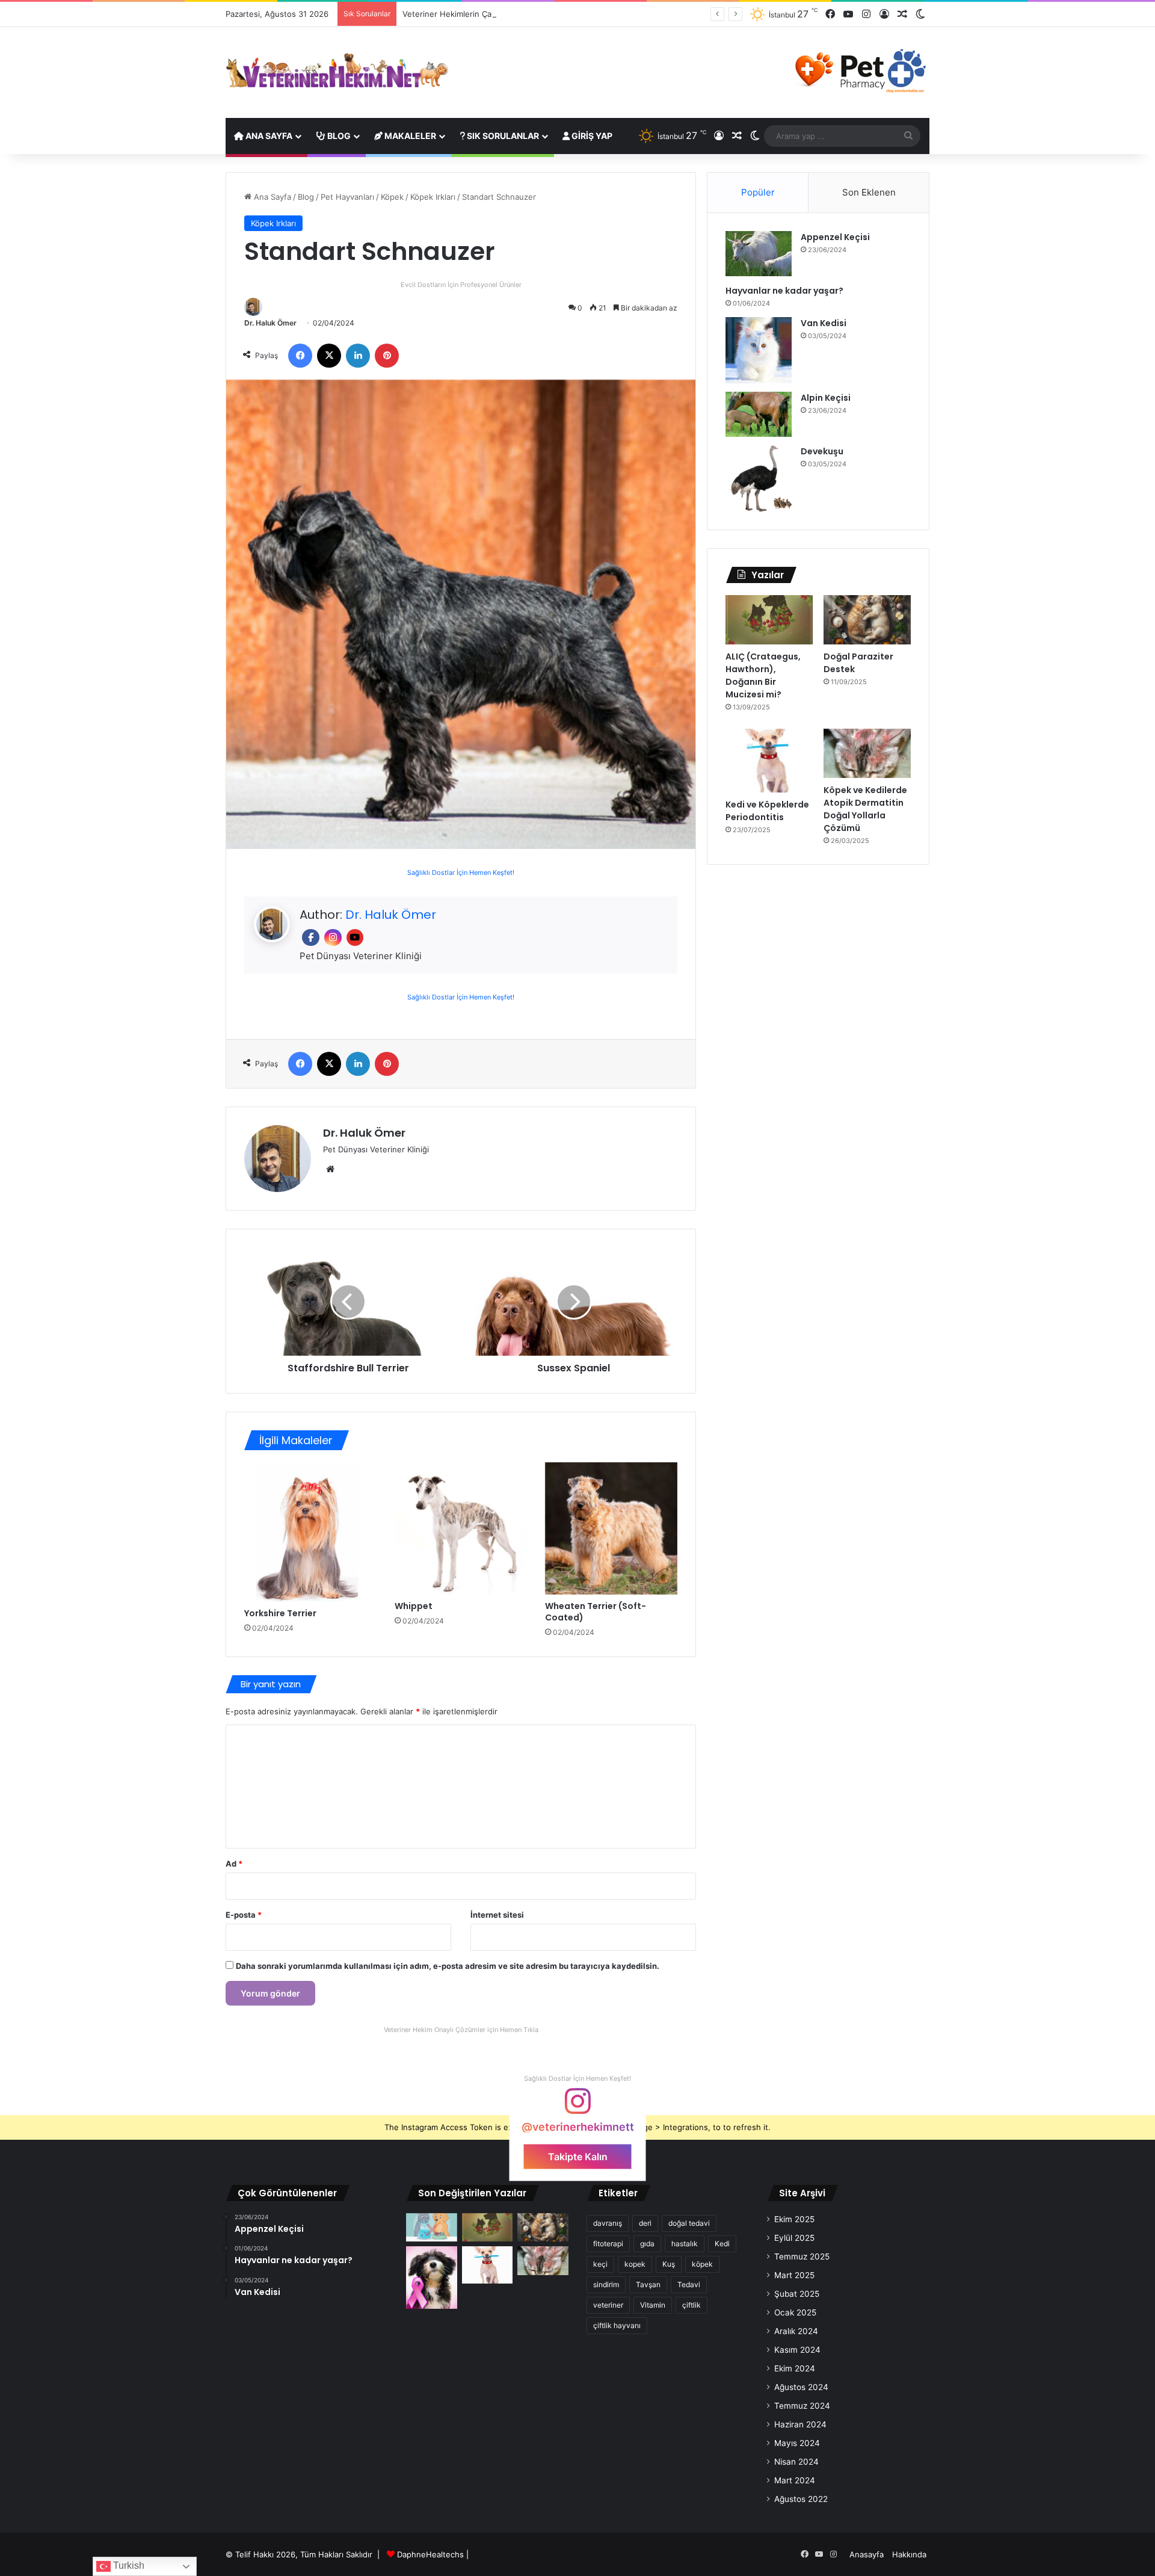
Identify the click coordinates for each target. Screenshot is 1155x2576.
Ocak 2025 (795, 2312)
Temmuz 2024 (802, 2406)
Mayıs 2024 (797, 2443)
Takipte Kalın (578, 2157)
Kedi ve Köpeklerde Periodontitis (767, 811)
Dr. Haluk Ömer (270, 323)
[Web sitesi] (330, 1169)
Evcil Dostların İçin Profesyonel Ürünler (461, 285)
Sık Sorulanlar (502, 136)
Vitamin (653, 2305)
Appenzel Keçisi (835, 237)
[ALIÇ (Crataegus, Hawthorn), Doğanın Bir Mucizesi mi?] (769, 620)
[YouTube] (848, 14)
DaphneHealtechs (432, 2554)
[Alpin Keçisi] (759, 414)
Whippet (414, 1606)
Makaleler (409, 136)
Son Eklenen (869, 192)
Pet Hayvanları (347, 197)
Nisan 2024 (796, 2462)
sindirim (606, 2284)
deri (645, 2223)
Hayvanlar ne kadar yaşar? (784, 291)
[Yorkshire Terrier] (310, 1532)
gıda (647, 2244)
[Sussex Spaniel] (574, 1302)
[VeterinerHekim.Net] (337, 71)
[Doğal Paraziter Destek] (867, 620)
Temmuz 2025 (802, 2256)
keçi (600, 2264)
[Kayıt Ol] (884, 14)
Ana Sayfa (268, 136)
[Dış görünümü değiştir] (920, 14)
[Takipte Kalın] (577, 2107)
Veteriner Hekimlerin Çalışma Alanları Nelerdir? (489, 14)
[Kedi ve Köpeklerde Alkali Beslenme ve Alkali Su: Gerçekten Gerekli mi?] (432, 2228)
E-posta (244, 1915)
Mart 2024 (795, 2480)
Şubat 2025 (797, 2294)
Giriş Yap (591, 136)
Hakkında (909, 2554)
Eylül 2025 (794, 2238)
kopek (635, 2264)
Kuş (669, 2264)
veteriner (608, 2305)
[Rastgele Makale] (902, 14)
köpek (702, 2264)
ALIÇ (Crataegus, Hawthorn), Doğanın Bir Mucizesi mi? (763, 675)
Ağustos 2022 (801, 2499)
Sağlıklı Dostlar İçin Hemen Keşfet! (461, 873)
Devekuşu (822, 451)
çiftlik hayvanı (617, 2325)
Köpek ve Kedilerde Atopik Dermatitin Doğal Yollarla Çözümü (865, 809)
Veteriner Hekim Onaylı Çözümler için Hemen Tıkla (461, 2030)
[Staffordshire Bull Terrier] (348, 1302)
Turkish (128, 2565)
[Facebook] (830, 14)
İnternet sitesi (497, 1915)
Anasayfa (867, 2554)
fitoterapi (608, 2244)
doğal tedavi (689, 2223)
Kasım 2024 (797, 2350)
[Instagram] (866, 14)
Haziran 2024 (800, 2424)
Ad (234, 1864)
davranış (608, 2223)
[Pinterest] (387, 356)
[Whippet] (461, 1528)
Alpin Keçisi (826, 398)
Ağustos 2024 (801, 2387)
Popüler (758, 192)
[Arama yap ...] (908, 136)
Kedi (722, 2244)
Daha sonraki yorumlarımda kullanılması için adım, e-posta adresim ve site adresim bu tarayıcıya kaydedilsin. (448, 1966)
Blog (338, 136)
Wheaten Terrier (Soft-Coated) (596, 1612)
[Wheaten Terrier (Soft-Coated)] (611, 1528)
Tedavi (689, 2284)
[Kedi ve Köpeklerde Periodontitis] (769, 761)
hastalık (685, 2244)
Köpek (392, 197)
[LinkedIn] (358, 356)
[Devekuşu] (759, 478)
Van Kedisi (824, 323)
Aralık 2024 (796, 2331)
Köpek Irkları (433, 197)
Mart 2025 (794, 2275)
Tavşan (648, 2284)
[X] (329, 356)
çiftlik (691, 2305)
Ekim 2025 (794, 2219)
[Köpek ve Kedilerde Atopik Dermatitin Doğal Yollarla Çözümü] (867, 753)
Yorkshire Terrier (280, 1613)
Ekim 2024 (795, 2368)
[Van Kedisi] (759, 350)
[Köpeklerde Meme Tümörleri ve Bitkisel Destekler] (432, 2277)
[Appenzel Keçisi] (759, 254)
